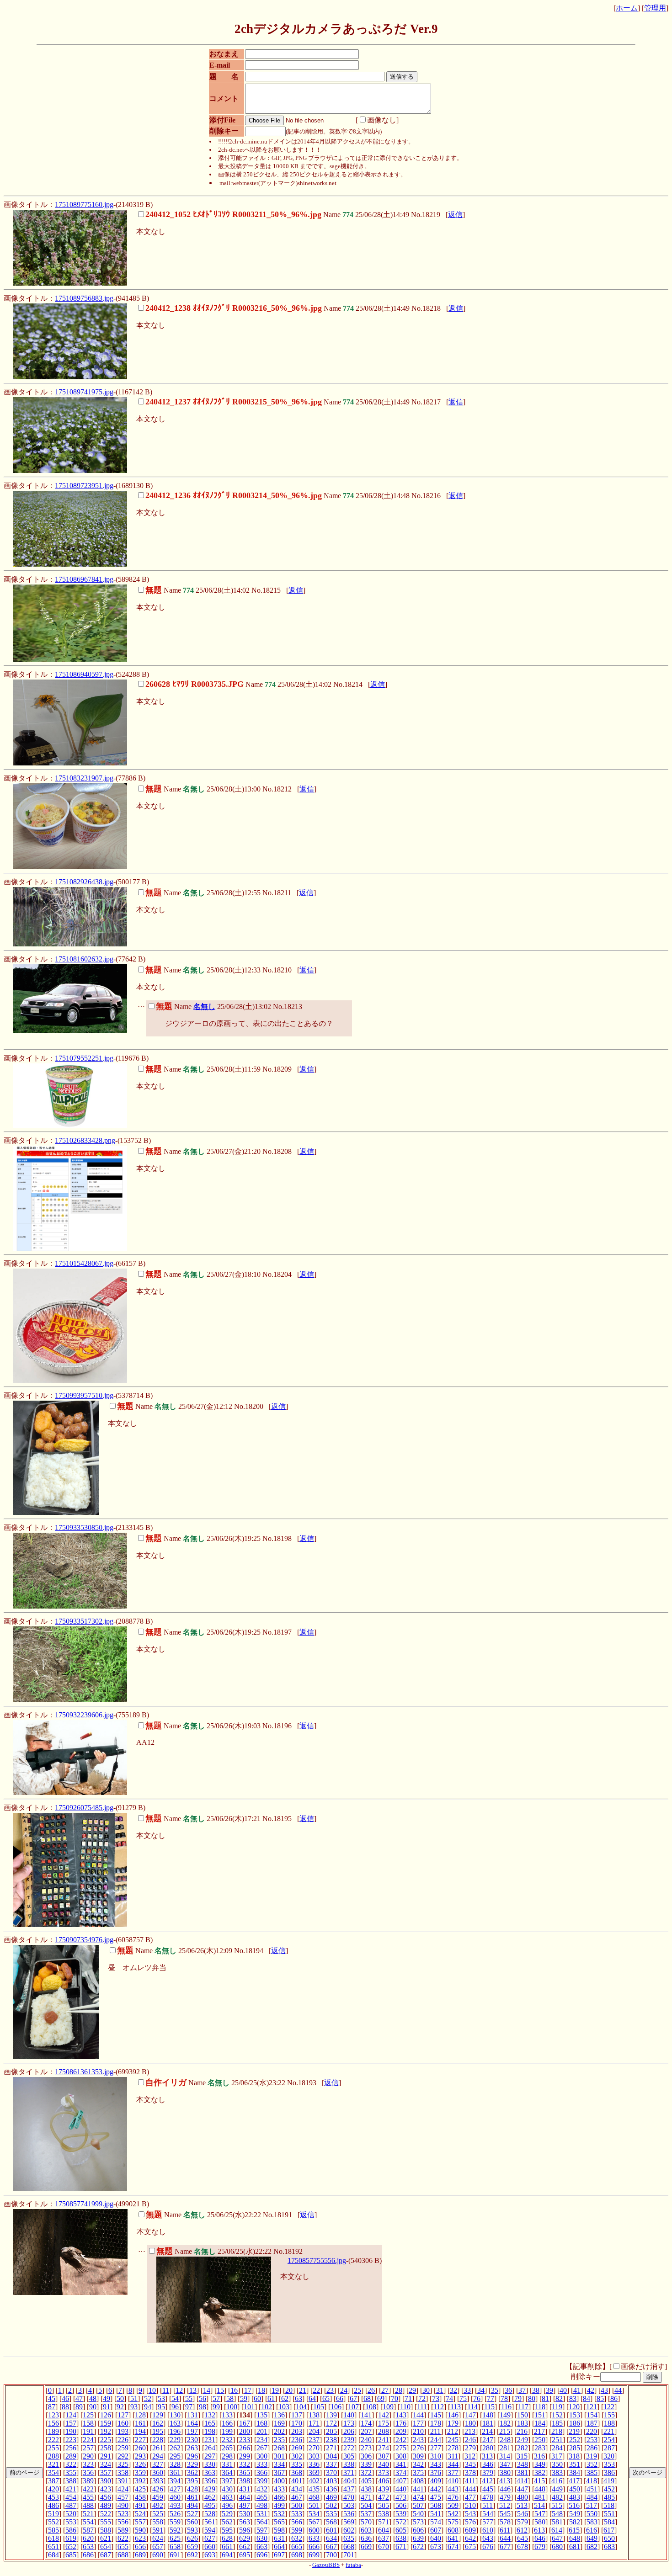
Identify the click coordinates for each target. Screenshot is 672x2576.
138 (314, 2415)
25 (357, 2390)
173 (349, 2423)
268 (279, 2448)
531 (262, 2514)
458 (140, 2497)
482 (557, 2497)
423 (106, 2489)
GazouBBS (326, 2565)
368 (297, 2472)
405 (366, 2481)
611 (505, 2530)
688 (123, 2555)
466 (279, 2497)
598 (279, 2530)
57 (216, 2398)
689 (140, 2555)
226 (123, 2440)
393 (158, 2481)
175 (384, 2423)
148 (488, 2415)
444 (470, 2489)
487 (71, 2505)
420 (53, 2489)
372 (366, 2472)
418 (592, 2481)
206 (349, 2431)
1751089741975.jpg (84, 392)
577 (488, 2522)
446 (505, 2489)
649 (592, 2538)
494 (192, 2505)
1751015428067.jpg (84, 1263)
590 (140, 2530)
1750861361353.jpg (84, 2072)
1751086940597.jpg (84, 674)
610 (488, 2530)
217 (539, 2431)
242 (401, 2440)
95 (161, 2407)
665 (297, 2547)
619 (71, 2538)
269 (297, 2448)
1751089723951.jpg (84, 486)
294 (158, 2456)
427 (175, 2489)
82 (559, 2398)
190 (71, 2431)
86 (614, 2398)
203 (297, 2431)
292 (123, 2456)
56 (203, 2398)
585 (53, 2530)
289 (71, 2456)
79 (518, 2398)
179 (453, 2423)
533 (297, 2514)
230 (192, 2440)
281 (505, 2448)
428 (192, 2489)
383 (557, 2472)
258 (106, 2448)
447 (523, 2489)
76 (477, 2398)
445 (488, 2489)
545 (505, 2514)
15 (220, 2390)
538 (384, 2514)
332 (245, 2464)
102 (267, 2407)
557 (140, 2522)
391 (123, 2481)
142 (384, 2415)
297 (210, 2456)
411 (470, 2481)
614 (557, 2530)
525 (158, 2514)
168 (262, 2423)
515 (557, 2505)
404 (349, 2481)
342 (418, 2464)
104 (301, 2407)
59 (244, 2398)
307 (384, 2456)
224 (88, 2440)
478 (488, 2497)
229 (175, 2440)
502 (331, 2505)
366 (262, 2472)
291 (106, 2456)
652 (71, 2547)
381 (523, 2472)
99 (216, 2407)
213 (470, 2431)
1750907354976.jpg (84, 1940)
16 (234, 2390)
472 (384, 2497)
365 (245, 2472)
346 (488, 2464)
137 (297, 2415)
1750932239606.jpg (84, 1715)
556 (123, 2522)
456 (106, 2497)
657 (158, 2547)
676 (488, 2547)
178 (436, 2423)
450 (575, 2489)
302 (297, 2456)
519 (53, 2514)
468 (314, 2497)
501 (314, 2505)
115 (489, 2407)
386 (609, 2472)
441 (418, 2489)
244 (436, 2440)
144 (418, 2415)
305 (349, 2456)
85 (600, 2398)
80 (532, 2398)
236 (297, 2440)
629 (245, 2538)
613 (539, 2530)
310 (436, 2456)
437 (349, 2489)
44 (618, 2390)
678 (523, 2547)
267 (262, 2448)
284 (557, 2448)
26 (371, 2390)
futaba (353, 2565)
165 (210, 2423)
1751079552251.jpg (84, 1058)
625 (175, 2538)
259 (123, 2448)
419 (609, 2481)
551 (609, 2514)
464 (245, 2497)
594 (210, 2530)
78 (504, 2398)
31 (440, 2390)
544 (488, 2514)
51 (134, 2398)
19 (275, 2390)
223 (71, 2440)
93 (134, 2407)
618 (53, 2538)
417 (574, 2481)
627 (210, 2538)
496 (227, 2505)
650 (609, 2538)
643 (488, 2538)
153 (575, 2415)
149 (505, 2415)
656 (140, 2547)
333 (262, 2464)
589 (123, 2530)
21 (303, 2390)
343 (436, 2464)
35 (495, 2390)
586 (71, 2530)
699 (314, 2555)
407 (401, 2481)
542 (453, 2514)
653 (88, 2547)
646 (540, 2538)
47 (79, 2398)
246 (470, 2440)
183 (523, 2423)
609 (470, 2530)
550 (592, 2514)
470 (349, 2497)
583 (592, 2522)
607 (436, 2530)
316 (539, 2456)
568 (331, 2522)
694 (227, 2555)
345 (470, 2464)
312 (470, 2456)
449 (557, 2489)
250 (540, 2440)
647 (557, 2538)
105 (319, 2407)
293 (140, 2456)
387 (53, 2481)
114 (472, 2407)
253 (592, 2440)
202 (279, 2431)
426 (158, 2489)
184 (540, 2423)
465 (262, 2497)
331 (227, 2464)
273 (366, 2448)
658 (175, 2547)
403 (331, 2481)
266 (245, 2448)
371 (349, 2472)
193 (123, 2431)
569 (349, 2522)
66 (340, 2398)
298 (227, 2456)
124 (71, 2415)
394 (175, 2481)
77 (491, 2398)
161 (140, 2423)
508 (436, 2505)
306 (366, 2456)
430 (227, 2489)
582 (575, 2522)
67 (353, 2398)
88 (65, 2407)
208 (384, 2431)
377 (453, 2472)
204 (314, 2431)
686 (88, 2555)
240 (366, 2440)
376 (436, 2472)
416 (557, 2481)
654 (106, 2547)
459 (158, 2497)
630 (262, 2538)
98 (203, 2407)
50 (120, 2398)
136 (279, 2415)
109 (388, 2407)
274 (384, 2448)
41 (577, 2390)
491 (140, 2505)
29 (412, 2390)
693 (210, 2555)
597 (262, 2530)
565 (279, 2522)
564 (262, 2522)
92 (120, 2407)
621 (106, 2538)
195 (158, 2431)
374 (401, 2472)
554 (88, 2522)
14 (207, 2390)
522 (106, 2514)
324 (106, 2464)
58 (230, 2398)
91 (107, 2407)
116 (506, 2407)
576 (470, 2522)
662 (245, 2547)
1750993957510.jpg (84, 1395)
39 (549, 2390)
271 (331, 2448)
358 (123, 2472)
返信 (455, 215)
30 (426, 2390)
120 (574, 2407)
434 (297, 2489)
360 (158, 2472)
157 (71, 2423)
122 (609, 2407)
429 (210, 2489)
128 (140, 2415)
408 (418, 2481)
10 (152, 2390)
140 (349, 2415)
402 (314, 2481)
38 (536, 2390)
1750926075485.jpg (84, 1808)
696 (262, 2555)
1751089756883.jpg (84, 298)
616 (592, 2530)
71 (408, 2398)
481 (540, 2497)
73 (436, 2398)
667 (331, 2547)
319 (592, 2456)
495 (210, 2505)
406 (384, 2481)
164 (192, 2423)
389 (88, 2481)
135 (262, 2415)
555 (106, 2522)
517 (592, 2505)
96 (175, 2407)
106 (336, 2407)
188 (609, 2423)
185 (557, 2423)
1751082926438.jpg (84, 882)
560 (192, 2522)
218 (557, 2431)
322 (71, 2464)
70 (395, 2398)
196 (175, 2431)
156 (53, 2423)
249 (523, 2440)
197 (192, 2431)
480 (523, 2497)
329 (192, 2464)
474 (418, 2497)
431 (245, 2489)
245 (453, 2440)
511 (488, 2505)
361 (175, 2472)
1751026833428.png (85, 1140)
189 (53, 2431)
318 (574, 2456)
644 (505, 2538)
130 (175, 2415)
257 (88, 2448)
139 (331, 2415)
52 (148, 2398)
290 (88, 2456)
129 (158, 2415)
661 (227, 2547)
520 (71, 2514)
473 (401, 2497)
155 (609, 2415)
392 (140, 2481)
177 (418, 2423)
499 (279, 2505)
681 (575, 2547)
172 (331, 2423)
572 (401, 2522)
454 (71, 2497)
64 (312, 2398)
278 (453, 2448)
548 (557, 2514)
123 (53, 2415)
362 (192, 2472)
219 (574, 2431)
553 (71, 2522)
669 (366, 2547)
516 (574, 2505)
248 (505, 2440)
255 (53, 2448)
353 (609, 2464)
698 (297, 2555)
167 (245, 2423)
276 (418, 2448)
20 (289, 2390)
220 (592, 2431)
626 (192, 2538)
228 (158, 2440)
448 (540, 2489)
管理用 (655, 8)
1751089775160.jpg (84, 204)
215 (505, 2431)
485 (609, 2497)
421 (71, 2489)
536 (349, 2514)
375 (418, 2472)
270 (314, 2448)
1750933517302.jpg (84, 1621)
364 (227, 2472)
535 (331, 2514)
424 (123, 2489)
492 (158, 2505)
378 (470, 2472)
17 (248, 2390)
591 (158, 2530)
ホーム (627, 8)
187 (592, 2423)
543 (470, 2514)
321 (53, 2464)
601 (331, 2530)
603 (366, 2530)
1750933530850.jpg (84, 1527)
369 (314, 2472)
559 (175, 2522)
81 (545, 2398)
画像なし (382, 120)
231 (210, 2440)
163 (175, 2423)
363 (210, 2472)
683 (609, 2547)
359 (140, 2472)
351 (575, 2464)
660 (210, 2547)
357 (106, 2472)
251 (557, 2440)
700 (331, 2555)
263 (192, 2448)
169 (279, 2423)
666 (314, 2547)
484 (592, 2497)
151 (540, 2415)
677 (505, 2547)
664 (279, 2547)
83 (573, 2398)
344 (453, 2464)
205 (331, 2431)
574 (436, 2522)
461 (192, 2497)
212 (453, 2431)
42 (591, 2390)
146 (453, 2415)
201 (262, 2431)
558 (158, 2522)
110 (405, 2407)
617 (609, 2530)
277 (436, 2448)
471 (366, 2497)
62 (285, 2398)
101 (249, 2407)
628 (227, 2538)
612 (522, 2530)
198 (210, 2431)
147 (470, 2415)
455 (88, 2497)
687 (106, 2555)
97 (189, 2407)
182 (505, 2423)
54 (175, 2398)
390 (106, 2481)
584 (609, 2522)
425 (140, 2489)
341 (401, 2464)
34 (481, 2390)
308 (401, 2456)
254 (609, 2440)
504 (366, 2505)
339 (366, 2464)
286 (592, 2448)
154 (592, 2415)
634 (331, 2538)
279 (470, 2448)
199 (227, 2431)
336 (314, 2464)
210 (418, 2431)
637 (384, 2538)
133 (227, 2415)
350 (557, 2464)
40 (563, 2390)
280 (488, 2448)
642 (470, 2538)
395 (192, 2481)
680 (557, 2547)
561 (210, 2522)
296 (192, 2456)
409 (436, 2481)
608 (453, 2530)
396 (210, 2481)
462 (210, 2497)
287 (609, 2448)
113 (456, 2407)
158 (88, 2423)
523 (123, 2514)
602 (349, 2530)
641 (453, 2538)
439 (384, 2489)
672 (418, 2547)
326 (140, 2464)
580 (540, 2522)
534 (314, 2514)
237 (314, 2440)
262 (175, 2448)
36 (508, 2390)
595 (227, 2530)
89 (79, 2407)
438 (366, 2489)
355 (71, 2472)
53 (161, 2398)
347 (505, 2464)
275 (401, 2448)
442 (436, 2489)
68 (367, 2398)
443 (453, 2489)
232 (227, 2440)
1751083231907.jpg (84, 778)
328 (175, 2464)
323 (88, 2464)
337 (331, 2464)
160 (123, 2423)
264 (210, 2448)
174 (366, 2423)
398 (245, 2481)
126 (106, 2415)
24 (344, 2390)
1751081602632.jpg (84, 959)
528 (210, 2514)
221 (609, 2431)
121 (592, 2407)
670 (384, 2547)
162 (158, 2423)
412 (487, 2481)
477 (470, 2497)
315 (522, 2456)
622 (123, 2538)
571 (384, 2522)
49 (107, 2398)
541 (436, 2514)
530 (245, 2514)
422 (88, 2489)
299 (245, 2456)
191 (88, 2431)
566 (297, 2522)
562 (227, 2522)
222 (53, 2440)
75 (463, 2398)
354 (53, 2472)
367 (279, 2472)
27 (385, 2390)
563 (245, 2522)
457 (123, 2497)
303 (314, 2456)
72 (422, 2398)
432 (262, 2489)
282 (523, 2448)
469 (331, 2497)
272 (349, 2448)
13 (193, 2390)
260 (140, 2448)
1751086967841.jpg (84, 579)
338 (349, 2464)
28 (399, 2390)
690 (158, 2555)
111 (422, 2407)
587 (88, 2530)
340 (384, 2464)
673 (436, 2547)
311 (453, 2456)
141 (366, 2415)
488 (88, 2505)
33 (467, 2390)
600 (314, 2530)
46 (65, 2398)
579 (523, 2522)
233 (245, 2440)
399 (262, 2481)
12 (179, 2390)
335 (297, 2464)
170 (297, 2423)
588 (106, 2530)
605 (401, 2530)
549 (575, 2514)
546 (523, 2514)
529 (227, 2514)
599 (297, 2530)
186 (575, 2423)
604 (384, 2530)
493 (175, 2505)
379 (488, 2472)
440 (401, 2489)
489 (106, 2505)
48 (93, 2398)
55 (189, 2398)
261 (158, 2448)
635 (349, 2538)
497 (245, 2505)
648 (575, 2538)
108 (371, 2407)
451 (592, 2489)
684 (53, 2555)
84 (587, 2398)
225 (106, 2440)
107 (353, 2407)
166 (227, 2423)
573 (418, 2522)
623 (140, 2538)
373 (384, 2472)
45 (52, 2398)
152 (557, 2415)
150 (523, 2415)
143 (401, 2415)
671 (401, 2547)
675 (470, 2547)
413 (505, 2481)
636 (366, 2538)
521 (88, 2514)
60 (257, 2398)
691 (175, 2555)
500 (297, 2505)
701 (349, 2555)
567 (314, 2522)
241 (384, 2440)
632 (297, 2538)
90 (93, 2407)
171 (314, 2423)
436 (331, 2489)
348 (523, 2464)
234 (262, 2440)
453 (53, 2497)
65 (326, 2398)
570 (366, 2522)
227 (140, 2440)
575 (453, 2522)
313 (487, 2456)
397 (227, 2481)
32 (453, 2390)
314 (505, 2456)
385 (592, 2472)
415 (539, 2481)
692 (192, 2555)
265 (227, 2448)
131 (192, 2415)
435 (314, 2489)
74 (449, 2398)
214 (487, 2431)
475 (436, 2497)
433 (279, 2489)
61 (271, 2398)
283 (540, 2448)
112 (439, 2407)
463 (227, 2497)
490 (123, 2505)
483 (575, 2497)
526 (175, 2514)
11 (166, 2390)
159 (106, 2423)
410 (453, 2481)
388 (71, 2481)
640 (436, 2538)
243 (418, 2440)
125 (88, 2415)
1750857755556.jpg (317, 2260)
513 (522, 2505)
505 (384, 2505)
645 (523, 2538)
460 (175, 2497)
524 (140, 2514)
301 (279, 2456)
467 (297, 2497)
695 (245, 2555)
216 (522, 2431)
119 (557, 2407)
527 (192, 2514)
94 (148, 2407)
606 (418, 2530)
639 (418, 2538)
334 (279, 2464)
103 (284, 2407)
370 (331, 2472)
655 (123, 2547)
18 (261, 2390)
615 (574, 2530)
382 (540, 2472)
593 (192, 2530)
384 (575, 2472)
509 (453, 2505)
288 (53, 2456)
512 (505, 2505)
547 (540, 2514)
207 (366, 2431)
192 (106, 2431)
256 (71, 2448)
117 (523, 2407)
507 (418, 2505)
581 (557, 2522)
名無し (204, 1006)
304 (331, 2456)
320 (609, 2456)
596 (245, 2530)
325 (123, 2464)
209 (401, 2431)
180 (470, 2423)
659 (192, 2547)
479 (505, 2497)
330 (210, 2464)
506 (401, 2505)
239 (349, 2440)
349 (540, 2464)
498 (262, 2505)
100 (232, 2407)
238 (331, 2440)
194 (140, 2431)
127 (123, 2415)
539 (401, 2514)
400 (279, 2481)
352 (592, 2464)
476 (453, 2497)
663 (262, 2547)
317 (557, 2456)
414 (522, 2481)
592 (175, 2530)
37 (522, 2390)
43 (604, 2390)
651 (53, 2547)
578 (505, 2522)
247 (488, 2440)
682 (592, 2547)
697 (279, 2555)
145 (436, 2415)
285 (575, 2448)
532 (279, 2514)
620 (88, 2538)
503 (349, 2505)
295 (175, 2456)
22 (316, 2390)
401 (297, 2481)
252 (575, 2440)
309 (418, 2456)
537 (366, 2514)
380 (505, 2472)
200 (245, 2431)
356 (88, 2472)
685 (71, 2555)
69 (381, 2398)
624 (158, 2538)
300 (262, 2456)
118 (540, 2407)
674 (453, 2547)
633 (314, 2538)
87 (52, 2407)
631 (279, 2538)
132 (210, 2415)
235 (279, 2440)
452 (609, 2489)
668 (349, 2547)
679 (540, 2547)
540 (418, 2514)
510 (470, 2505)
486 (53, 2505)
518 (609, 2505)
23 (330, 2390)
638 (401, 2538)
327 (158, 2464)
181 (488, 2423)
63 (299, 2398)
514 (539, 2505)
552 (53, 2522)
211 (435, 2431)
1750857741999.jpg (84, 2204)
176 (401, 2423)
